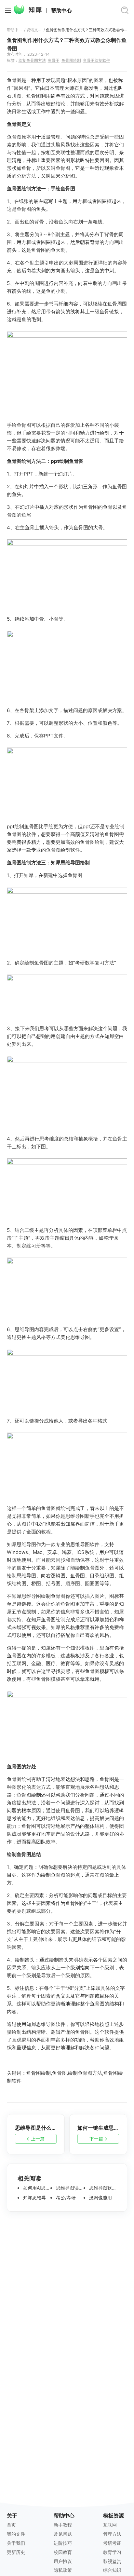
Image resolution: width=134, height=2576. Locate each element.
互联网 (110, 2525)
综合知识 (112, 2570)
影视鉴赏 (112, 2561)
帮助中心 (61, 11)
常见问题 (63, 2534)
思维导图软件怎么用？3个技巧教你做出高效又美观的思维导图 (102, 2188)
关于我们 (16, 2543)
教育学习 (112, 2552)
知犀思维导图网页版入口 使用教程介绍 (36, 2198)
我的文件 (16, 2534)
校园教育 (63, 2552)
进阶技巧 (63, 2543)
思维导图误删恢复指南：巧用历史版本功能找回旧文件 (69, 2188)
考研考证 (112, 2543)
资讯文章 (34, 30)
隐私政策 (63, 2570)
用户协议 (63, 2561)
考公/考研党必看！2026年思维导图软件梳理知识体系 (69, 2198)
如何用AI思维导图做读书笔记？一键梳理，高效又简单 (36, 2188)
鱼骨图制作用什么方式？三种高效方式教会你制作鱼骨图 (87, 30)
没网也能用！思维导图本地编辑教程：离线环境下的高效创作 (102, 2198)
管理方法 (112, 2534)
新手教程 (63, 2525)
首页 (11, 2525)
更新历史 (16, 2552)
